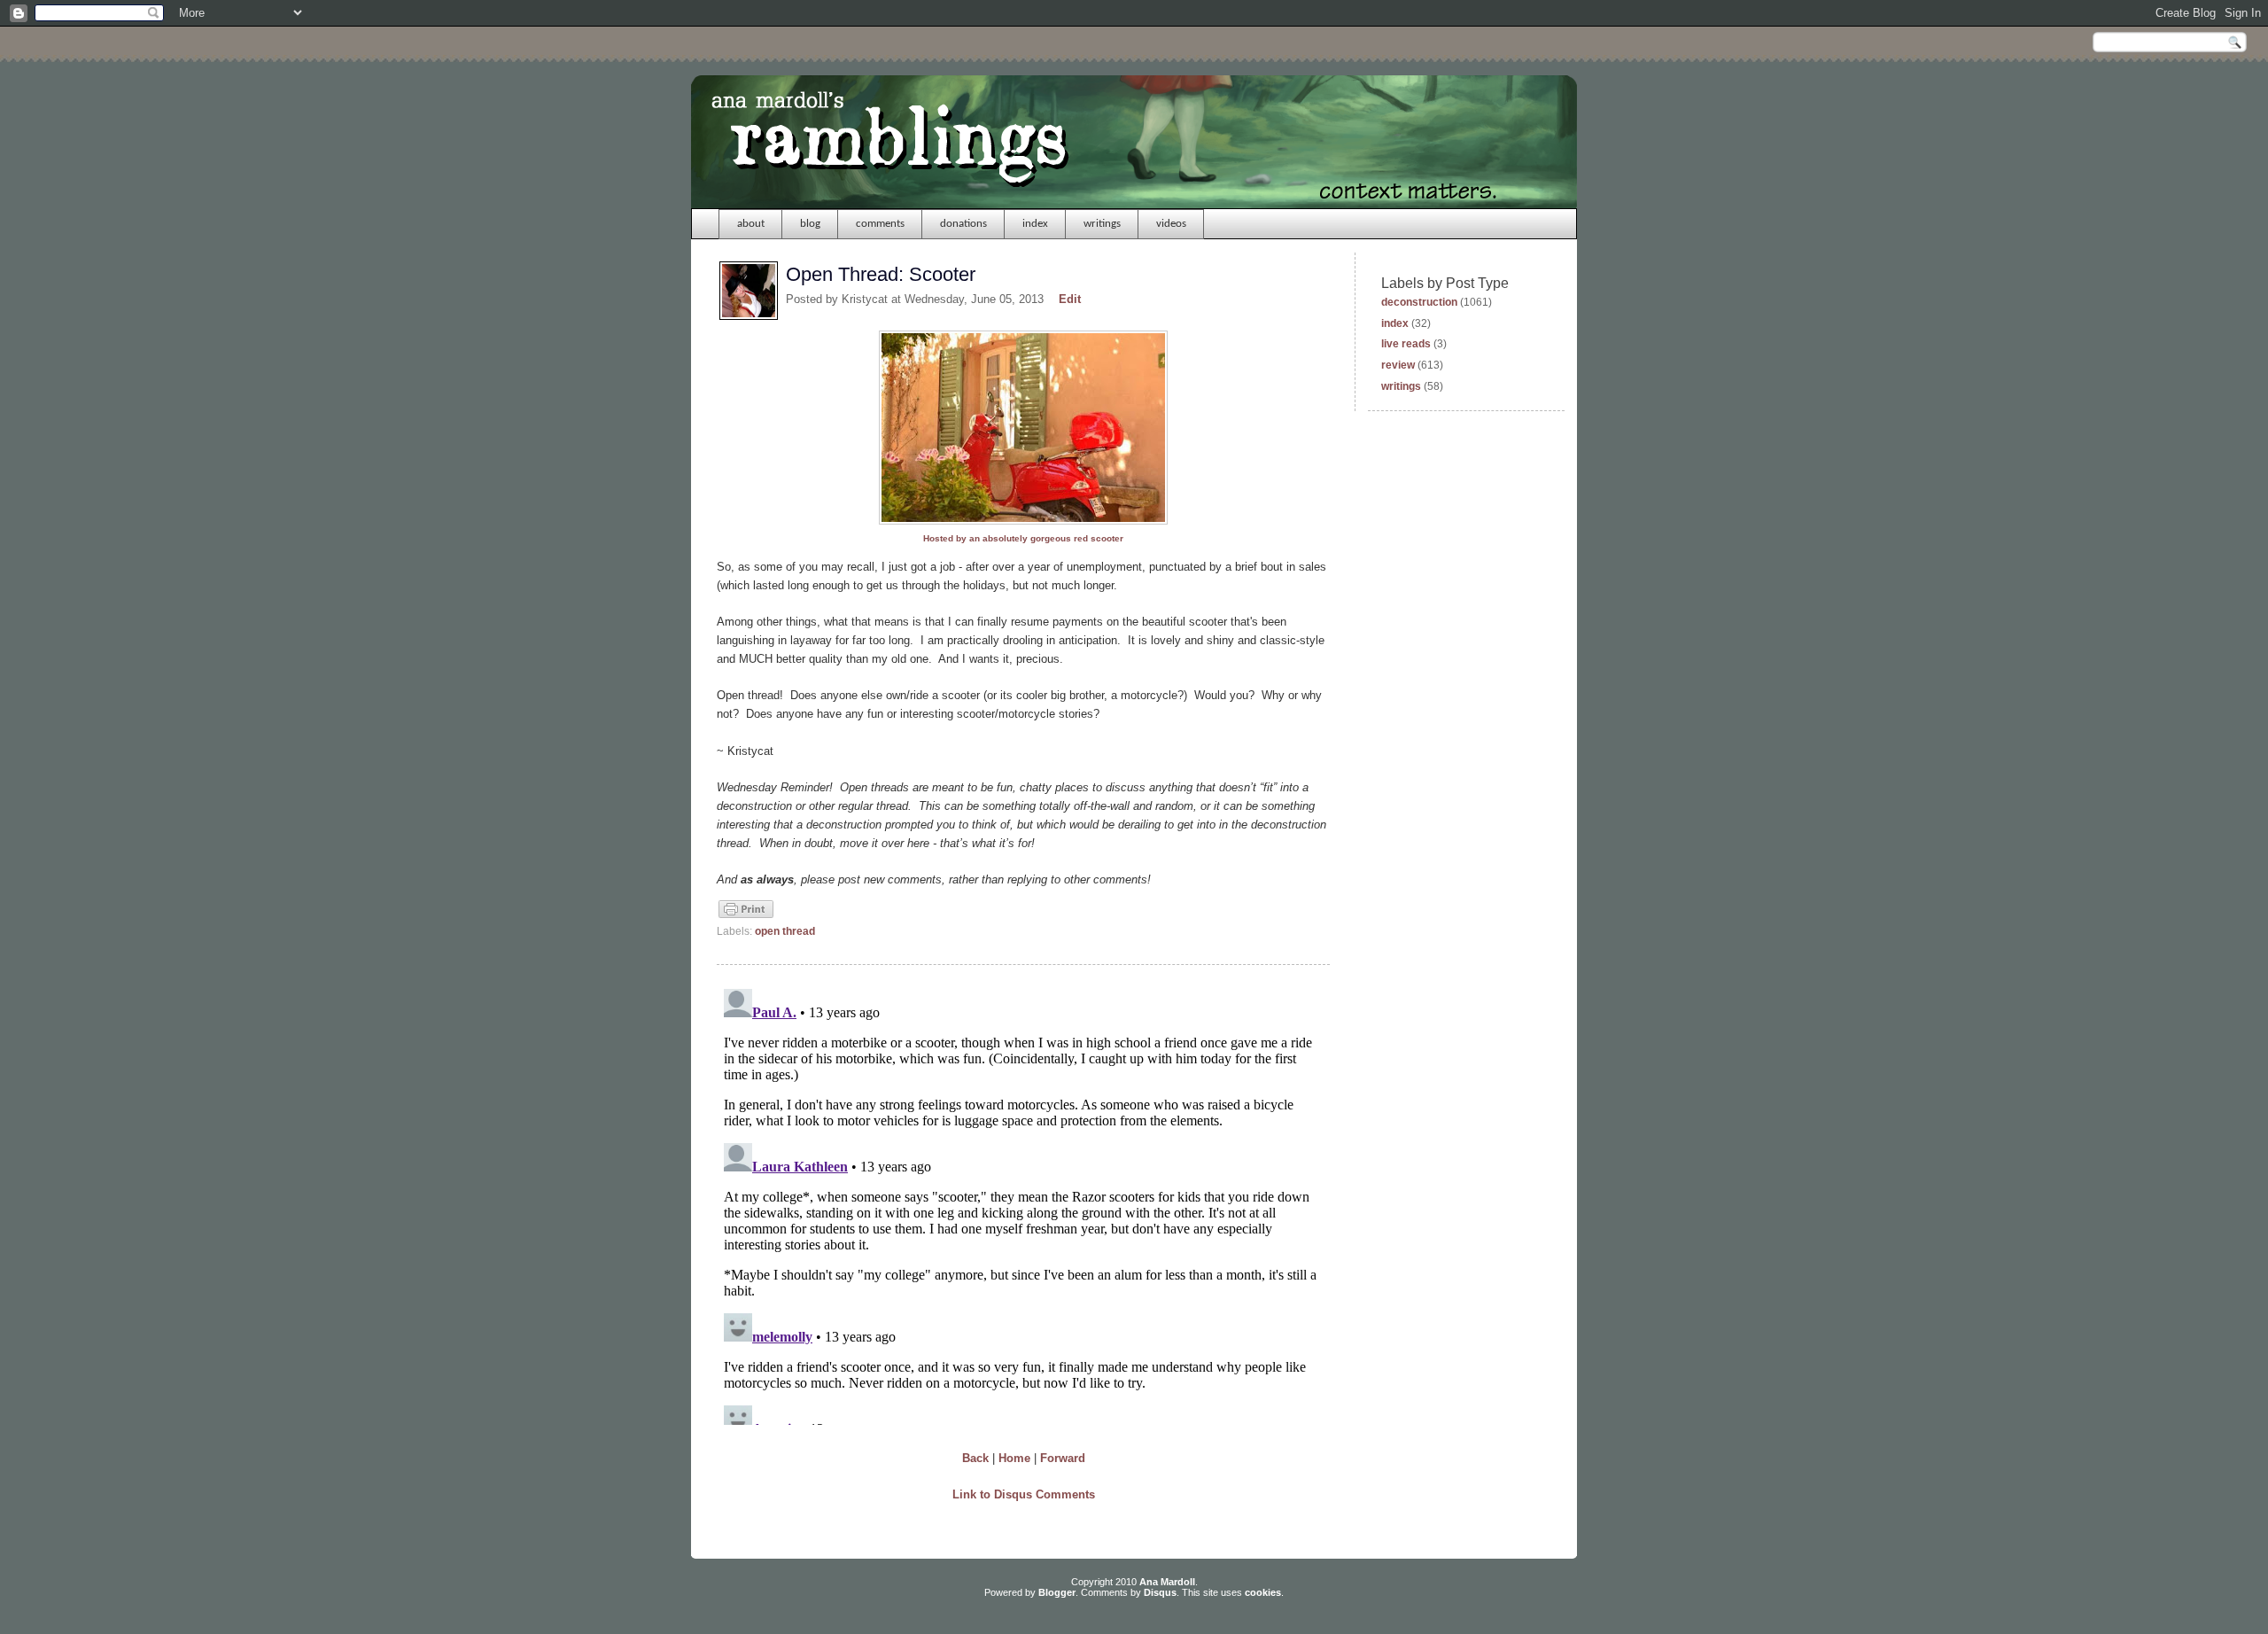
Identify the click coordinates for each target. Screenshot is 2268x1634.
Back (975, 1458)
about (751, 224)
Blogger (1057, 1592)
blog (810, 224)
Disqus (1160, 1592)
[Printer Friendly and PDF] (746, 916)
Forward (1063, 1458)
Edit (1070, 299)
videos (1171, 224)
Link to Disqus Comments (1024, 1494)
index (1035, 224)
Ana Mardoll (1167, 1582)
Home (1014, 1458)
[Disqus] (1023, 1203)
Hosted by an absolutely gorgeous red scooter (1023, 538)
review (1398, 365)
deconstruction (1419, 302)
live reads (1406, 344)
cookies (1263, 1592)
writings (1102, 224)
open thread (785, 931)
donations (963, 224)
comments (880, 224)
